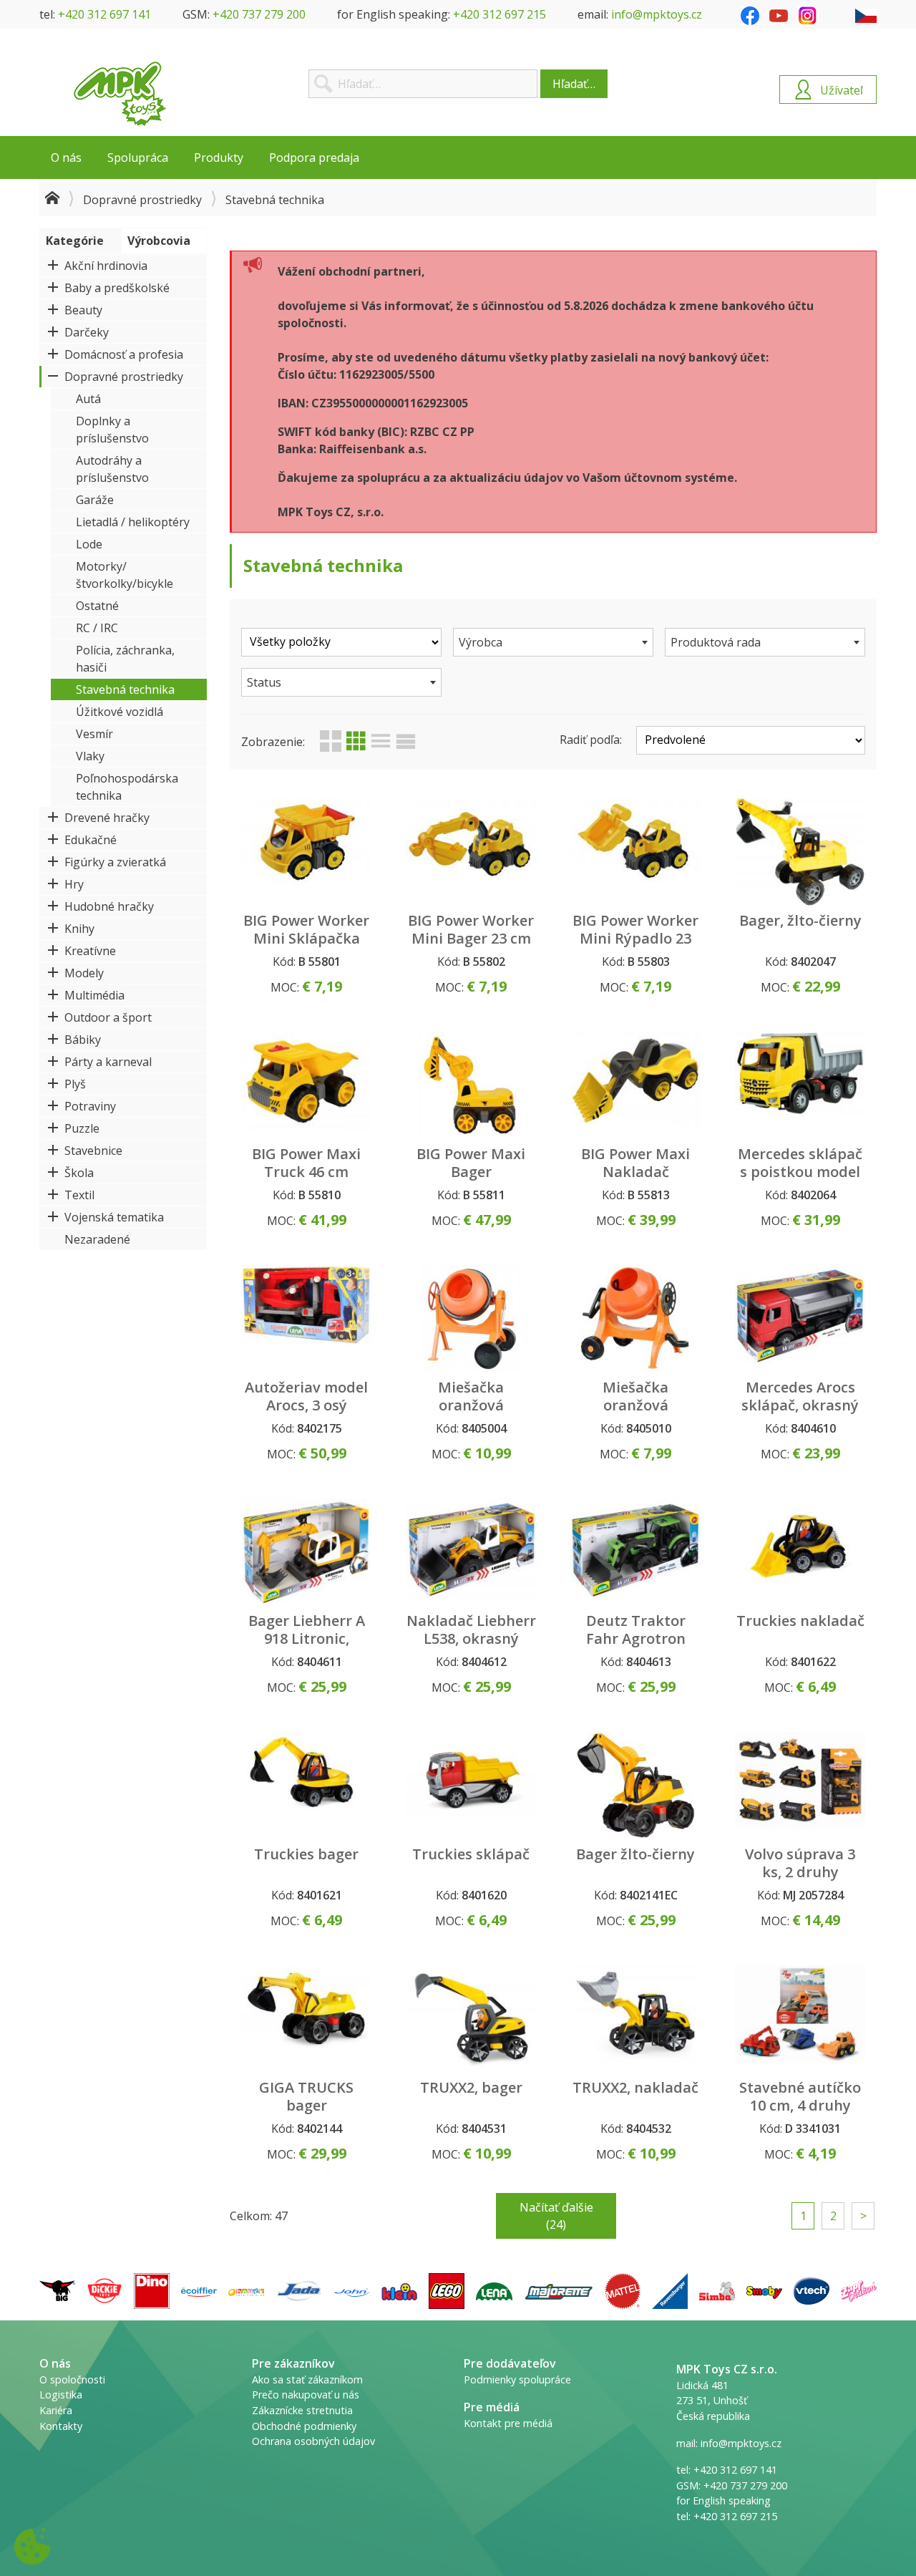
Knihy (79, 929)
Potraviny (90, 1106)
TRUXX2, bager (471, 2087)
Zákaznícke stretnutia (302, 2410)
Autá (88, 399)
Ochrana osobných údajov (313, 2441)
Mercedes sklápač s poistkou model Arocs (800, 1172)
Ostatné (97, 606)
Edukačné (91, 840)
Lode (89, 544)
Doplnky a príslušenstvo (112, 430)
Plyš (75, 1084)
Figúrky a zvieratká (115, 862)
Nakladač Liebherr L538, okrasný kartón (471, 1638)
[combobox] (553, 642)
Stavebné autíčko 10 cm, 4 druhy (800, 2096)
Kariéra (56, 2410)
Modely (84, 973)
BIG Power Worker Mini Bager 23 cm (471, 929)
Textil (79, 1195)
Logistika (61, 2395)
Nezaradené (97, 1239)
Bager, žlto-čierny (800, 920)
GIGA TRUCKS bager (306, 2096)
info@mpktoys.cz (657, 14)
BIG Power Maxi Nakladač (635, 1163)
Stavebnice (93, 1151)
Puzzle (82, 1128)
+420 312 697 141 (104, 14)
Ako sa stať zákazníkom (307, 2379)
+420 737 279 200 (259, 14)
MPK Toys (120, 94)
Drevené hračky (107, 818)
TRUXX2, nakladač (635, 2087)
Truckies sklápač (471, 1854)
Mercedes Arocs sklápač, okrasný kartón (800, 1405)
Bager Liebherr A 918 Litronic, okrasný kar (307, 1638)
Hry (74, 884)
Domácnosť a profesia (124, 354)
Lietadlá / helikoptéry (133, 522)
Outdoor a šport (108, 1017)
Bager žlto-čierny (635, 1854)
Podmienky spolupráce (517, 2379)
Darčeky (87, 332)
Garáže (95, 500)
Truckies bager (306, 1854)
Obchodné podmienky (304, 2426)
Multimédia (94, 995)
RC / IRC (97, 628)
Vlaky (90, 756)
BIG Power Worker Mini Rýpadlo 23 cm (635, 938)
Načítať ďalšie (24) (556, 2216)
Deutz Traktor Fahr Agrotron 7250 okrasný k (636, 1638)
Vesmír (94, 734)
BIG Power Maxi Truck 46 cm (306, 1163)
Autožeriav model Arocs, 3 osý (306, 1396)
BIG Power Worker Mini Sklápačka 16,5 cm (306, 938)
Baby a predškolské (117, 288)
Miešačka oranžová (471, 1396)
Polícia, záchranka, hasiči (125, 659)
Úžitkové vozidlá (120, 712)
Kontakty (61, 2426)
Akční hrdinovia (106, 266)
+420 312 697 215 (500, 14)
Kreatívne (90, 951)
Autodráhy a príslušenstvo (112, 469)
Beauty (83, 310)
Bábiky (83, 1040)
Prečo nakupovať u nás (306, 2395)
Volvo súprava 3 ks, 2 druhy (800, 1863)
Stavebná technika (125, 689)
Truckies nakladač (800, 1621)
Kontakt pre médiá (508, 2423)
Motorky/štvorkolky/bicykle (125, 575)
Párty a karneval (108, 1062)
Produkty (219, 158)
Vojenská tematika (114, 1217)
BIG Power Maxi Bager (471, 1163)
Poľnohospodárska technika (127, 787)
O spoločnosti (72, 2379)
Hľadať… (574, 84)
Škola (79, 1173)
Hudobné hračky (109, 906)
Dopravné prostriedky (142, 200)
